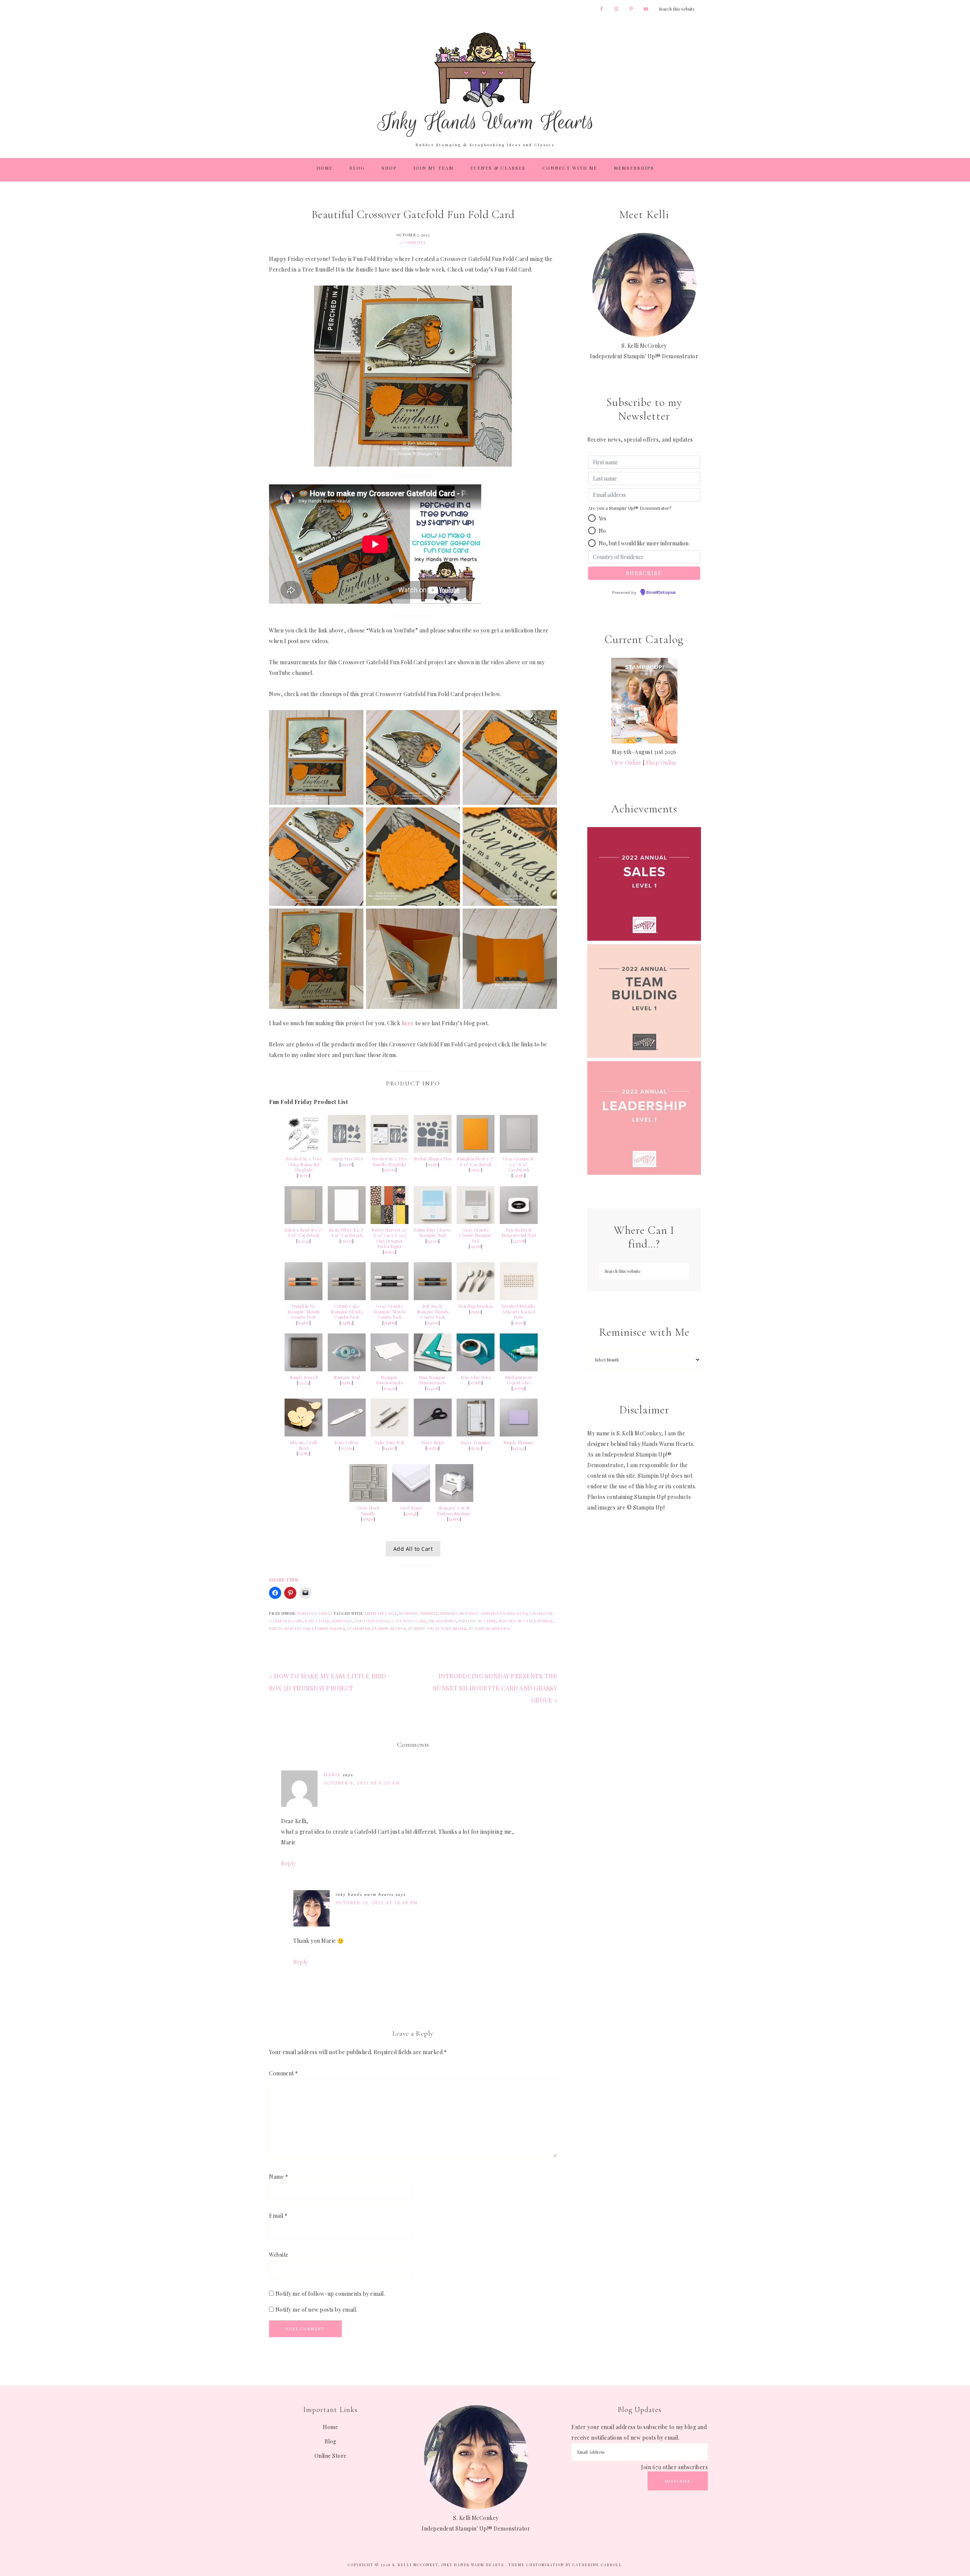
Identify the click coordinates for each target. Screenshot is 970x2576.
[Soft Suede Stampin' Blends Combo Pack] (433, 1298)
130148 (411, 1514)
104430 (390, 1388)
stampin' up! (421, 1628)
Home (330, 2427)
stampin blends (328, 1628)
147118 (476, 1246)
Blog (331, 2441)
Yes (602, 518)
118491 (368, 1519)
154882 (347, 1323)
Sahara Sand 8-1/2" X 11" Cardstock (304, 1233)
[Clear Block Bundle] (368, 1500)
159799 (390, 1170)
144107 (390, 1448)
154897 (304, 1323)
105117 (476, 1170)
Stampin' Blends (389, 1628)
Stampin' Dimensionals (390, 1380)
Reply (289, 1863)
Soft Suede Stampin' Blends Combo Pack (433, 1312)
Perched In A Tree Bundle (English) (390, 1162)
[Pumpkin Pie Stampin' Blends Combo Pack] (304, 1298)
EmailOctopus (661, 593)
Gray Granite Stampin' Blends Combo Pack (390, 1312)
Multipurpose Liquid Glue (519, 1380)
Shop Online (661, 763)
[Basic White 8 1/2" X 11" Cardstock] (347, 1222)
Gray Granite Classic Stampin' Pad (476, 1236)
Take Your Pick (390, 1443)
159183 (433, 1165)
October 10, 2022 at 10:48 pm (377, 1903)
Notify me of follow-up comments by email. (330, 2294)
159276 (347, 1241)
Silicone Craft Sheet (304, 1445)
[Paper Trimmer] (476, 1434)
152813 (347, 1383)
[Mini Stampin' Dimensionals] (433, 1369)
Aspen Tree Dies (347, 1159)
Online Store (331, 2456)
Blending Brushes (476, 1306)
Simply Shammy (519, 1443)
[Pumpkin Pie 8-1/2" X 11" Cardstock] (476, 1151)
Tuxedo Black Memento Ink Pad (519, 1233)
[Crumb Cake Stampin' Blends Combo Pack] (347, 1298)
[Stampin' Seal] (347, 1369)
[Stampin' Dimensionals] (390, 1369)
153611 (476, 1312)
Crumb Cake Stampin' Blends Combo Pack (347, 1312)
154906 (433, 1323)
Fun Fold (342, 1621)
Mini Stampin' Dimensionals (433, 1380)
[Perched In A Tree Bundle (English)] (390, 1151)
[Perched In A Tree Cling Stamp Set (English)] (304, 1151)
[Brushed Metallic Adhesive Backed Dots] (519, 1298)
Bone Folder (347, 1443)
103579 (433, 1448)
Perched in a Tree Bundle (526, 1621)
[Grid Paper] (411, 1500)
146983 (519, 1176)
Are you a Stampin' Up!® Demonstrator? (630, 508)
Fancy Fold (318, 1621)
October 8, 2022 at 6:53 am (362, 1783)
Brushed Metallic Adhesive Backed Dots (519, 1312)
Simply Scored (304, 1377)
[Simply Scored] (304, 1369)
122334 (304, 1383)
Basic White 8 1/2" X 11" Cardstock (347, 1233)
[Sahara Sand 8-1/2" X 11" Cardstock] (304, 1222)
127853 (304, 1453)
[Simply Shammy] (519, 1434)
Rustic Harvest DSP (289, 1628)
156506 (519, 1323)
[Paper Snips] (433, 1434)
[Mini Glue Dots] (476, 1369)
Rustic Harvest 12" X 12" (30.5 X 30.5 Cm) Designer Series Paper (390, 1238)
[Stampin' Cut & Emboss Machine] (454, 1500)
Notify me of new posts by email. (316, 2310)
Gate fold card (409, 1621)
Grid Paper (411, 1508)
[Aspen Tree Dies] (347, 1151)
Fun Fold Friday (315, 1613)
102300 (347, 1448)
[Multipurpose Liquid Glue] (519, 1369)
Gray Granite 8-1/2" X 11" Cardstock (519, 1164)
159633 (390, 1252)
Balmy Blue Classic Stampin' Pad (433, 1233)
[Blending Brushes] (476, 1298)
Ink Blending (442, 1621)
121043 (304, 1241)
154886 (390, 1323)
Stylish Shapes (451, 1628)
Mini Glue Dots (476, 1377)
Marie (332, 1775)
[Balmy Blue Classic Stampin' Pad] (433, 1222)
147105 (433, 1241)
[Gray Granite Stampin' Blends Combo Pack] (390, 1298)
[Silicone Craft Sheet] (304, 1434)
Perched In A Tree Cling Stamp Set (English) (304, 1164)
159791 (304, 1176)
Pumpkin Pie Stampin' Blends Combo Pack (304, 1312)
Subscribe (678, 2481)
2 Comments (412, 242)
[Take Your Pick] (390, 1434)
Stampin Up (358, 1628)
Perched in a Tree (477, 1621)
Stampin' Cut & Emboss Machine (454, 1511)
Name (278, 2177)
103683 (476, 1383)
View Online (626, 763)
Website (279, 2255)
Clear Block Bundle (368, 1511)
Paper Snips (433, 1443)
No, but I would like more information (644, 543)
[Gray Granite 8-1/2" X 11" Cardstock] (519, 1151)
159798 (347, 1165)
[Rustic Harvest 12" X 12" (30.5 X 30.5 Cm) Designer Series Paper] (390, 1222)
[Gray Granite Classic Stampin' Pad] (476, 1222)
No (602, 531)
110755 (519, 1388)
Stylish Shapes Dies (433, 1159)
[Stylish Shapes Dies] (433, 1151)
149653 (454, 1519)
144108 (433, 1388)
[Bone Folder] (347, 1434)
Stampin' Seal (347, 1377)
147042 (519, 1448)
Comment (284, 2073)
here (408, 1023)
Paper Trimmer (476, 1443)
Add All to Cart (413, 1549)
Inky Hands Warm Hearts (485, 84)
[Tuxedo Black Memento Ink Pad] (519, 1222)
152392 (476, 1448)
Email (278, 2216)
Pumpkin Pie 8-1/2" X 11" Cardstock (476, 1162)
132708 (519, 1241)
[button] (592, 518)
